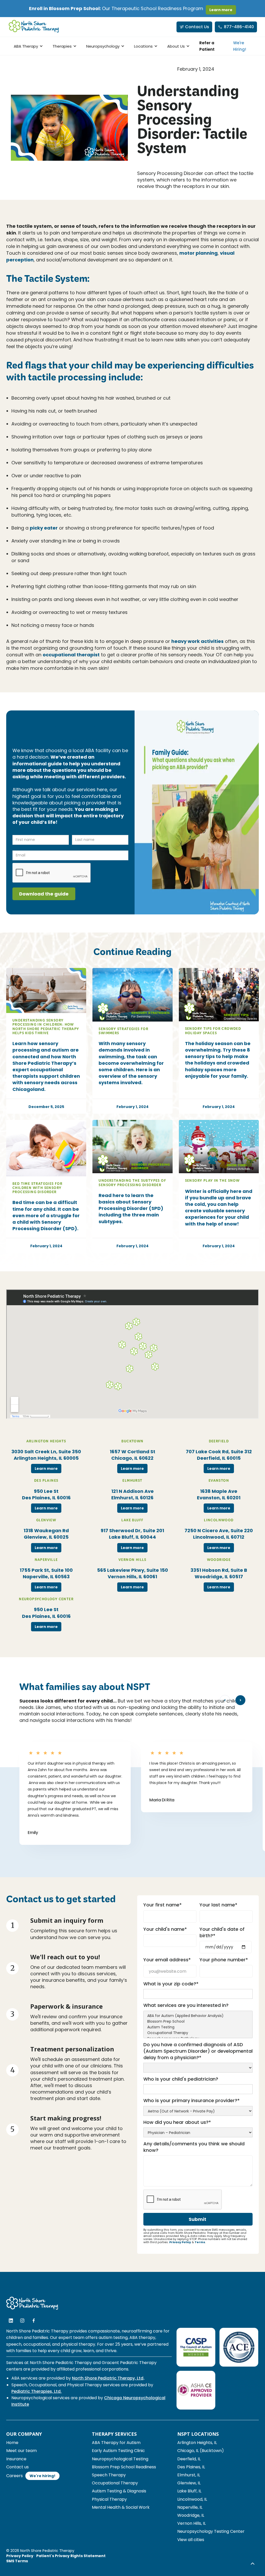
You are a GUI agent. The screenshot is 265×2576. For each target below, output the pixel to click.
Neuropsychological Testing (120, 2459)
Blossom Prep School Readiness (124, 2467)
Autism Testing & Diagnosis (119, 2491)
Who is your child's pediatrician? (181, 2079)
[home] (34, 27)
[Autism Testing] (198, 2027)
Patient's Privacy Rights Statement (71, 2556)
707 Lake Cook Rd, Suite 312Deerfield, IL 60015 (219, 1455)
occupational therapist (71, 655)
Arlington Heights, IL (197, 2443)
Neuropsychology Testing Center (211, 2531)
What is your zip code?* (171, 1984)
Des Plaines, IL (191, 2467)
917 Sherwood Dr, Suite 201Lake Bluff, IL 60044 (132, 1534)
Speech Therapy (109, 2475)
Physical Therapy (109, 2499)
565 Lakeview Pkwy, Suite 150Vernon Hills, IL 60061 (132, 1573)
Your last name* (218, 1905)
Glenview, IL (189, 2483)
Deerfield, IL (189, 2459)
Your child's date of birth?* (222, 1932)
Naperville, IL (190, 2507)
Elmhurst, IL (189, 2475)
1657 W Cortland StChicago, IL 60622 (132, 1455)
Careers (14, 2476)
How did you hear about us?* (177, 2122)
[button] (27, 46)
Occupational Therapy (115, 2483)
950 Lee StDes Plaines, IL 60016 (46, 1494)
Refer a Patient (207, 46)
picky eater (44, 528)
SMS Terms (17, 2561)
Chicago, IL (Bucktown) (201, 2451)
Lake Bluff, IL (189, 2491)
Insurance (16, 2459)
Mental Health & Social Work (121, 2507)
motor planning (198, 253)
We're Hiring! (240, 46)
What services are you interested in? (186, 2005)
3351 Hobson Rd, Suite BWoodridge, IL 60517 (219, 1573)
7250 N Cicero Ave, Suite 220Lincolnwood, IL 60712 (219, 1534)
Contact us (17, 2467)
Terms (200, 2242)
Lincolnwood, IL (192, 2499)
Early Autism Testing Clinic (118, 2451)
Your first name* (163, 1905)
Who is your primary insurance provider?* (192, 2100)
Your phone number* (224, 1960)
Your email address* (167, 1960)
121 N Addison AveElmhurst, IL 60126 (132, 1494)
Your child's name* (165, 1929)
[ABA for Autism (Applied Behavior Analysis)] (198, 2016)
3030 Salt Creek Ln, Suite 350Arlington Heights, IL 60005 (46, 1455)
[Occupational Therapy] (198, 2033)
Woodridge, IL (191, 2515)
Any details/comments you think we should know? (194, 2147)
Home (12, 2443)
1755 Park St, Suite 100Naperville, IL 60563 (46, 1573)
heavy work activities (197, 641)
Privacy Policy (180, 2242)
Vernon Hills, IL (192, 2523)
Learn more (221, 10)
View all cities (191, 2540)
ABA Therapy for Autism (116, 2443)
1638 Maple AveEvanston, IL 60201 (219, 1494)
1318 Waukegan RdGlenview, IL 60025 (46, 1534)
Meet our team (21, 2451)
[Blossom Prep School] (198, 2022)
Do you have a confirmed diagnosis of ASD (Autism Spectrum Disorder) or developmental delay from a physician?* (198, 2051)
